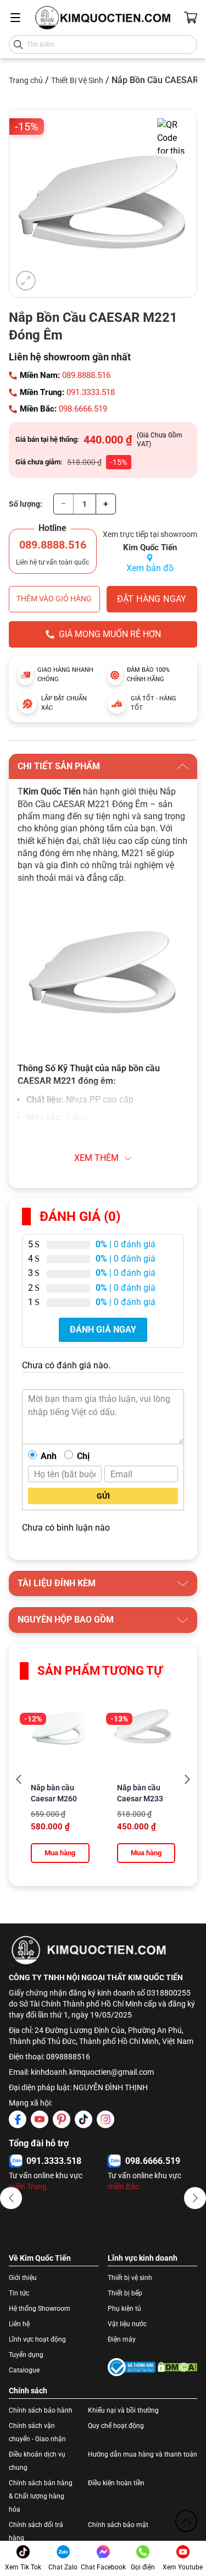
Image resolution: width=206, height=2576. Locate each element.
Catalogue (24, 2370)
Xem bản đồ (150, 568)
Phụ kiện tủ (124, 2309)
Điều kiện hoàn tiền (116, 2483)
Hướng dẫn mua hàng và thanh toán (143, 2454)
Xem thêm (96, 1158)
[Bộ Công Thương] (132, 2367)
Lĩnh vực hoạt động (37, 2339)
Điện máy (122, 2339)
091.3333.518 (91, 392)
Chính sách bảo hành (41, 2410)
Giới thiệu (23, 2278)
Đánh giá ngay (103, 1330)
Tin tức (19, 2293)
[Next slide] (187, 1780)
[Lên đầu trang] (186, 2521)
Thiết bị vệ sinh (130, 2278)
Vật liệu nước (127, 2324)
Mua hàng (60, 1853)
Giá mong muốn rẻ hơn (110, 634)
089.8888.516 (86, 375)
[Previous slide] (19, 1780)
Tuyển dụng (26, 2355)
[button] (11, 2198)
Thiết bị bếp (125, 2293)
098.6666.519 (83, 409)
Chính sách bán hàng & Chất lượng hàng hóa (41, 2496)
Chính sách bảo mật (118, 2525)
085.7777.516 (54, 2161)
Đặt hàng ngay (152, 599)
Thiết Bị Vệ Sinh (77, 80)
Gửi (103, 1496)
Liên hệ (19, 2324)
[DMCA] (178, 2367)
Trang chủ (26, 80)
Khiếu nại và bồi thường (123, 2410)
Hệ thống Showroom (40, 2309)
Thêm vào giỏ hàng (54, 599)
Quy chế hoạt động (116, 2426)
